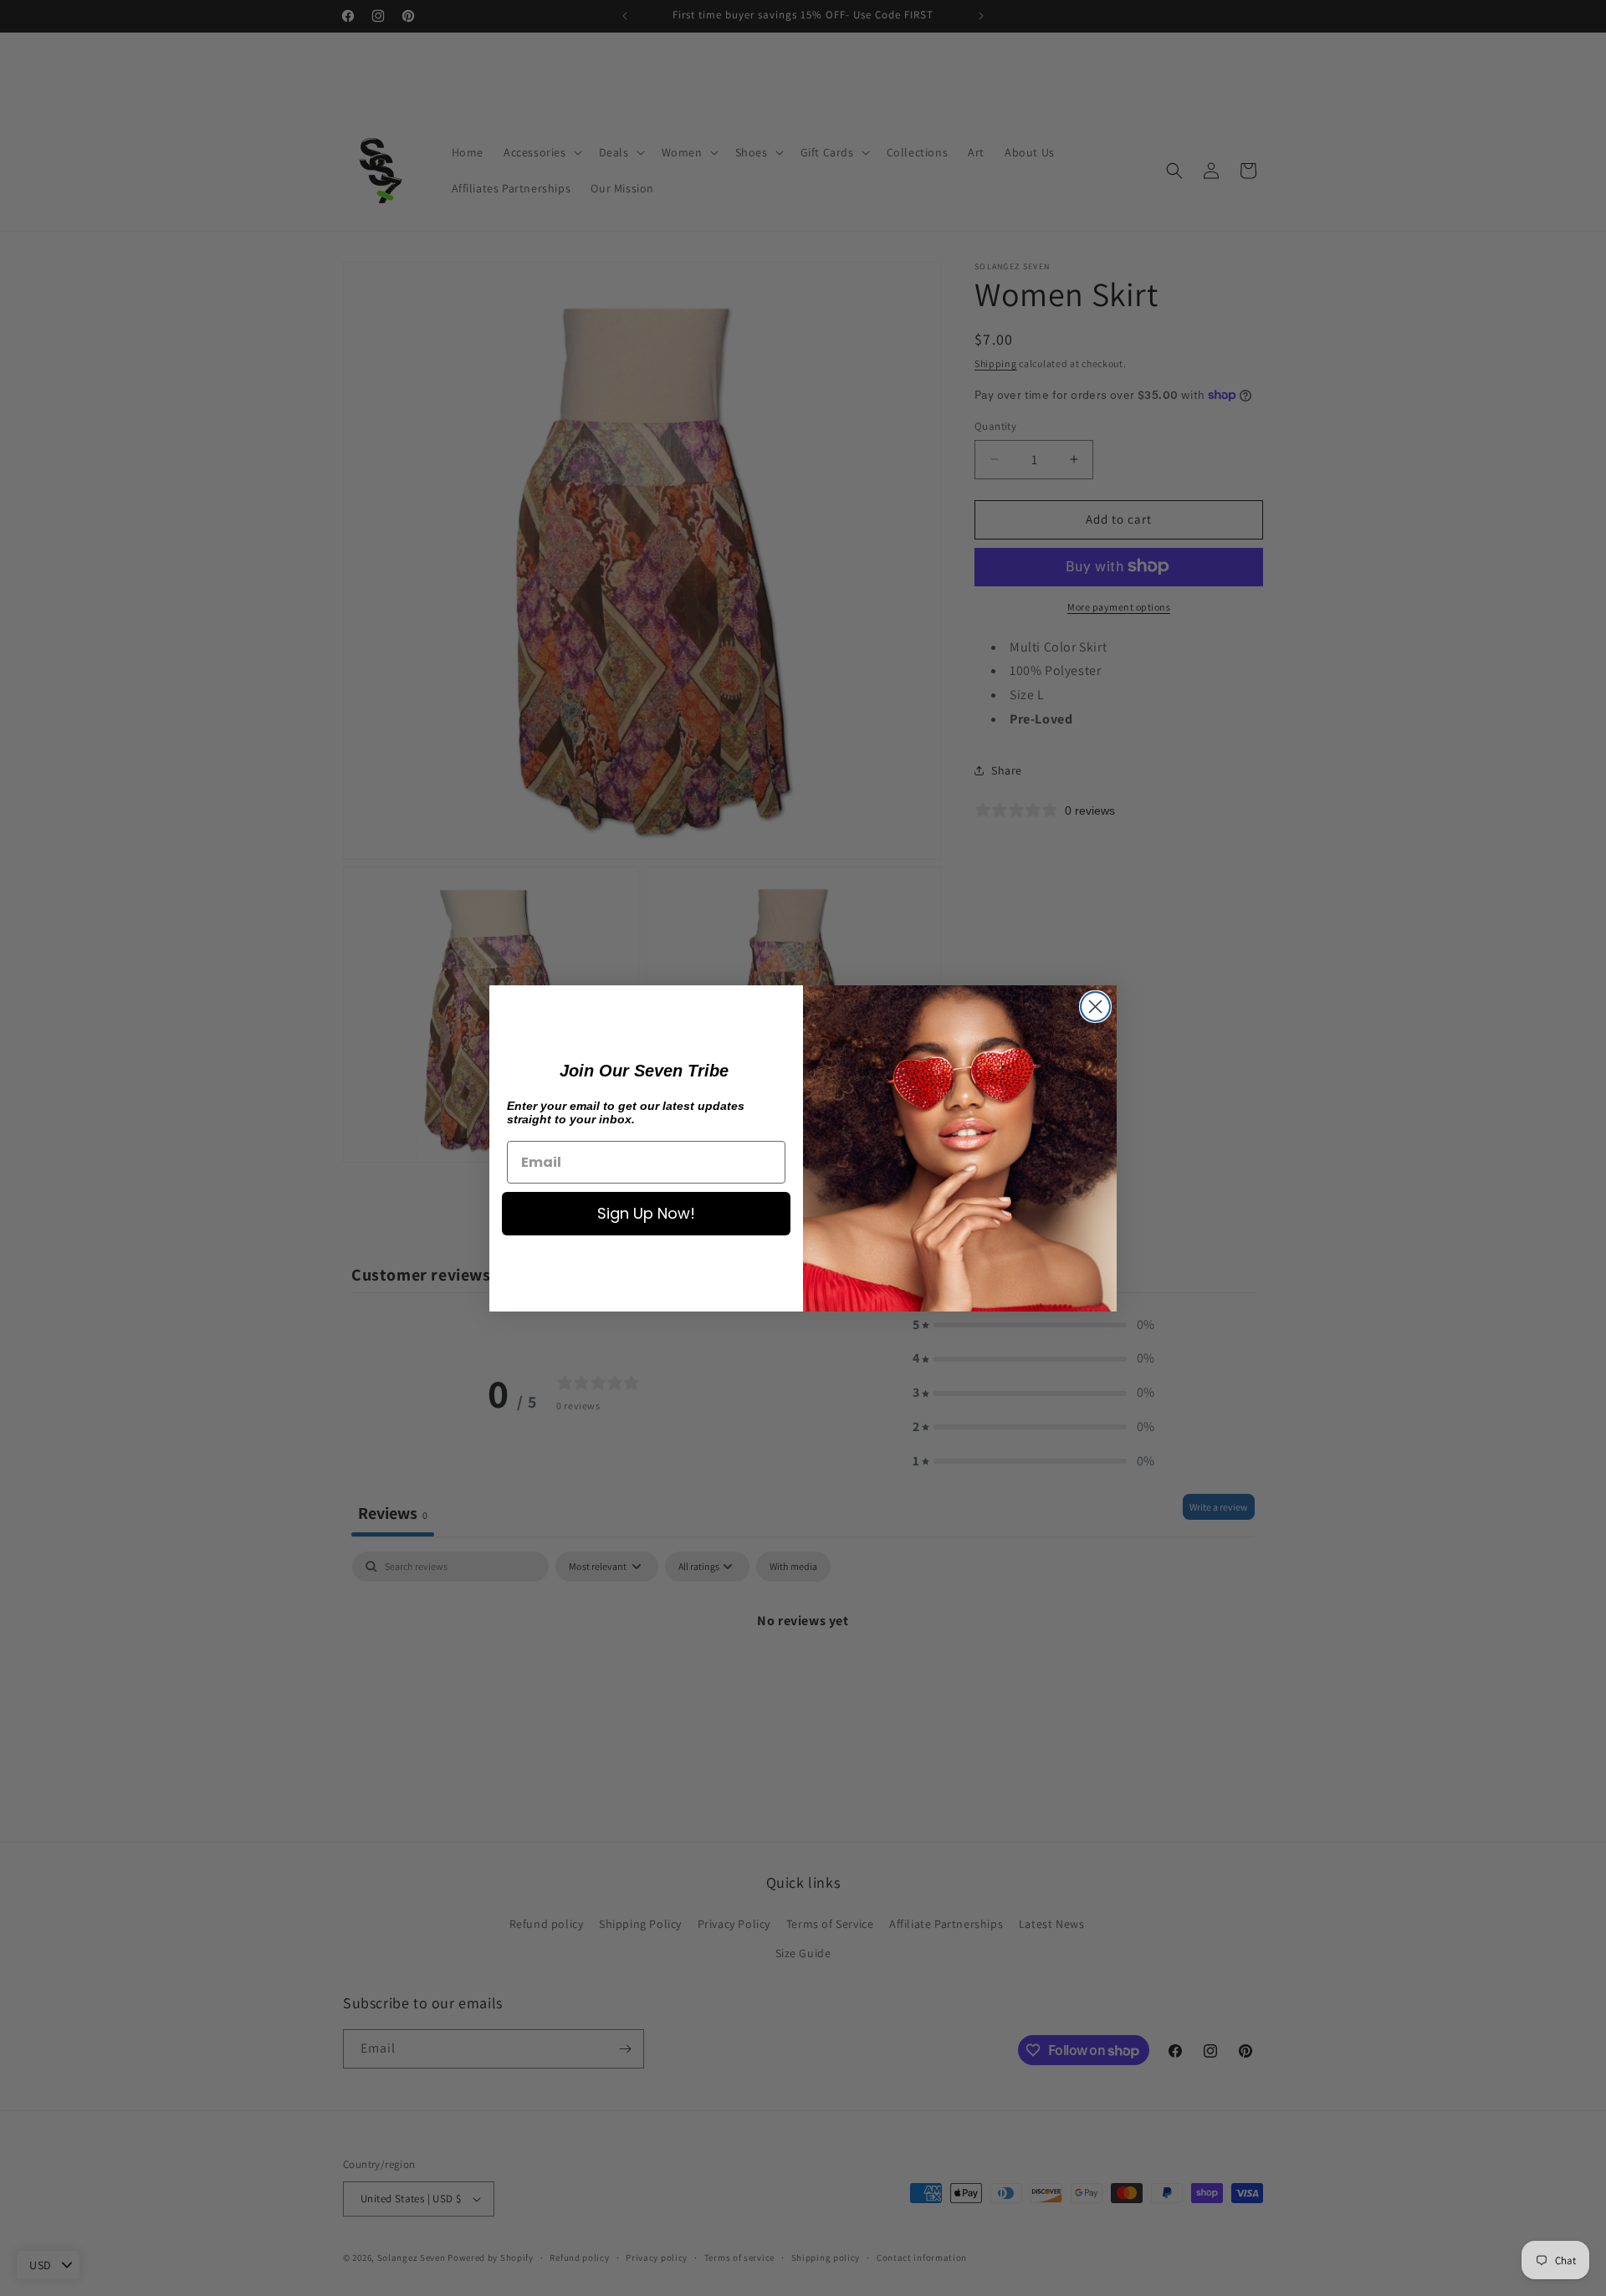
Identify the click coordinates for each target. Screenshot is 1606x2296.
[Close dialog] (1095, 1007)
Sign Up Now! (646, 1213)
